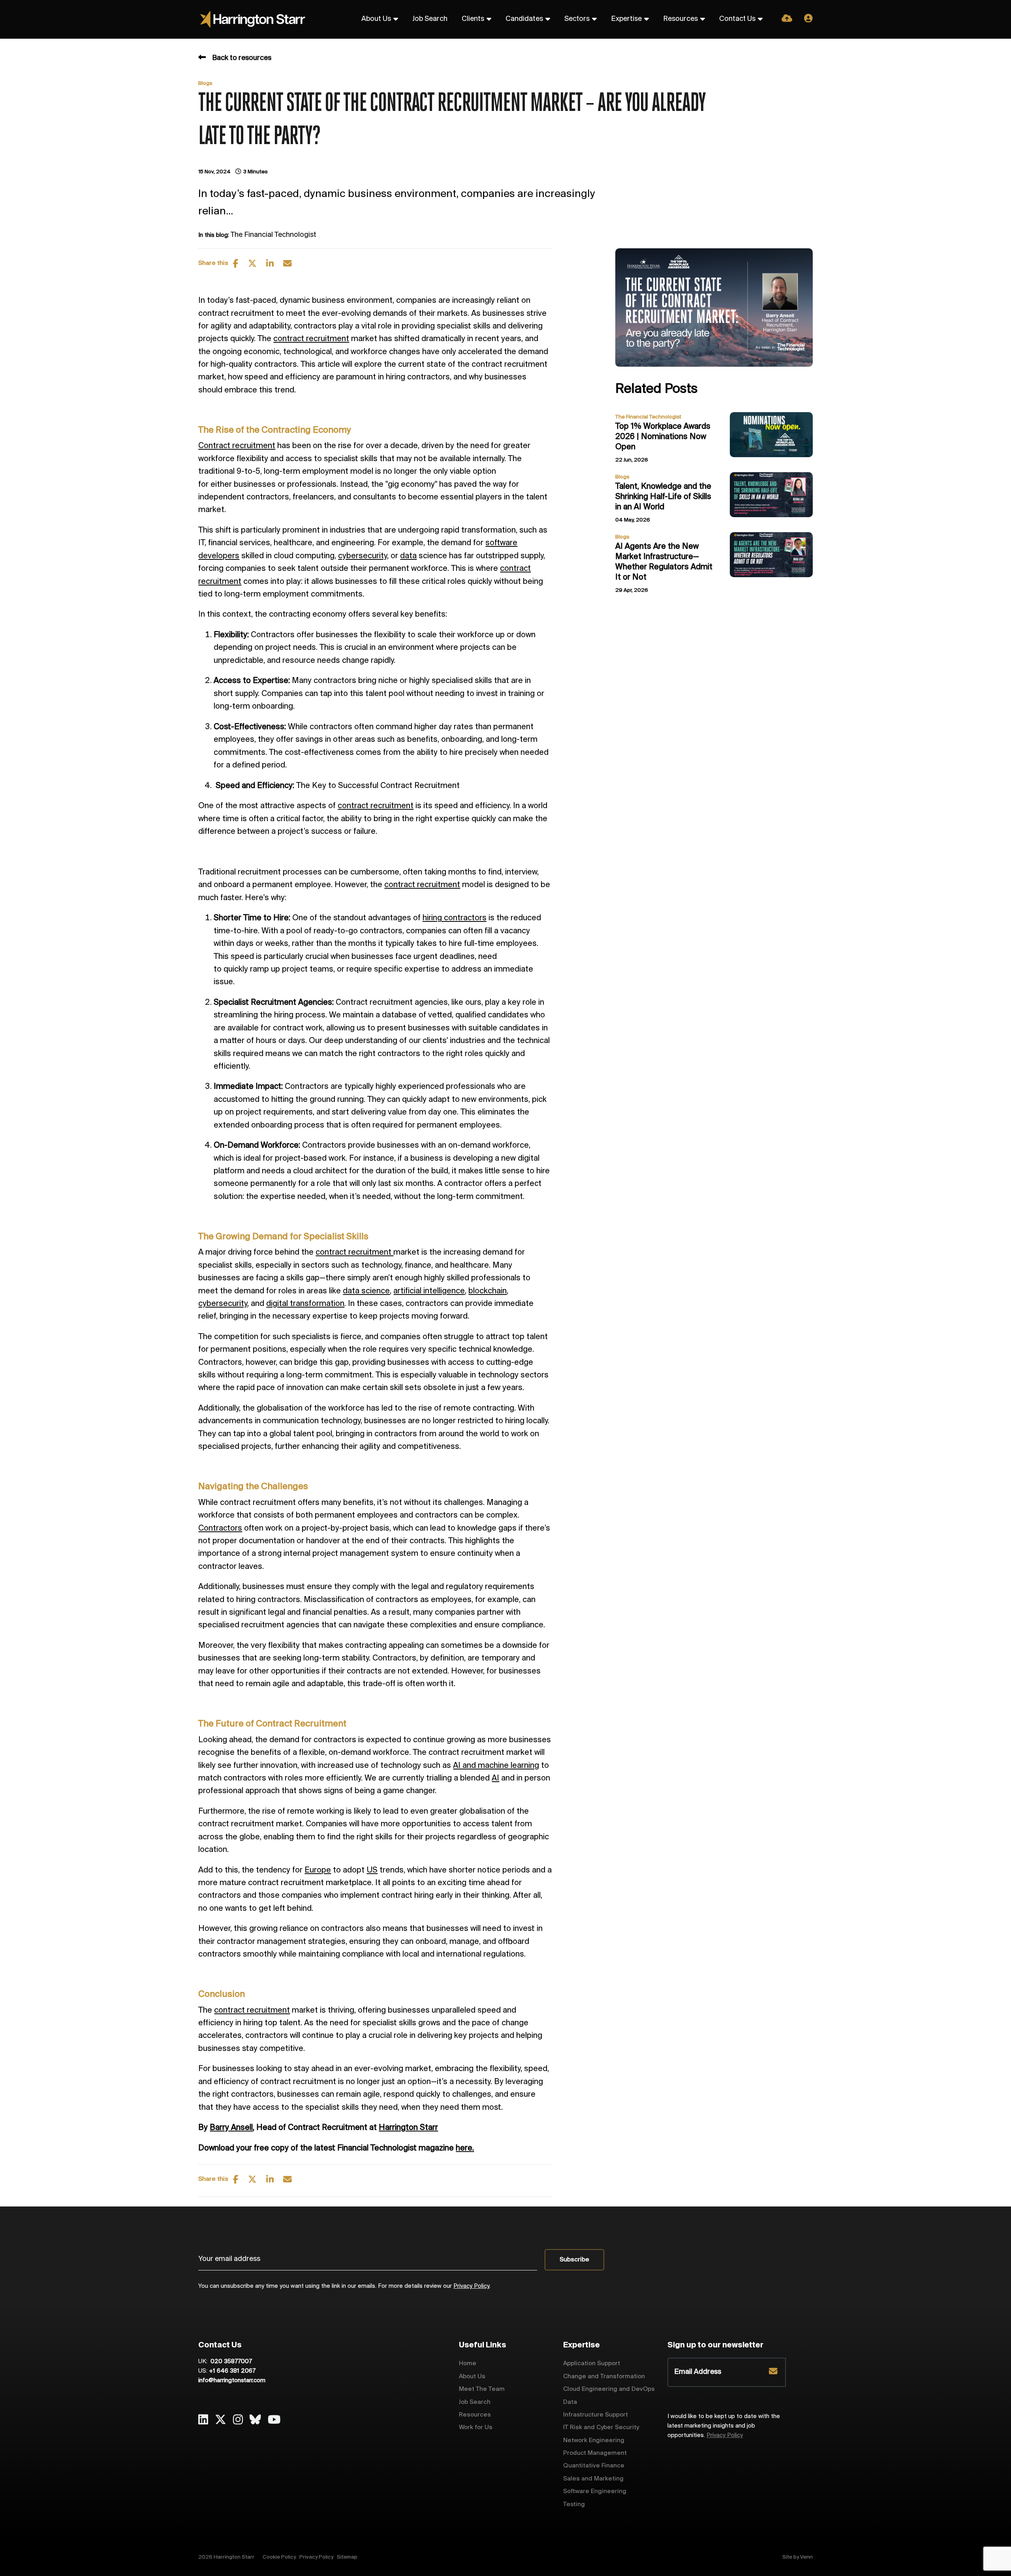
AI (495, 1778)
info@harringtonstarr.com (232, 2381)
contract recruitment (311, 339)
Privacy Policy (471, 2286)
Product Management (595, 2453)
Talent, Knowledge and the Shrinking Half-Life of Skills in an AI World (663, 497)
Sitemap (347, 2557)
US (372, 1870)
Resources (680, 19)
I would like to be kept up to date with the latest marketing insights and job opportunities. (724, 2426)
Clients (473, 19)
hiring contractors (455, 918)
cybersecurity (363, 556)
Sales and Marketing (593, 2479)
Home (468, 2363)
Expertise (626, 19)
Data (570, 2402)
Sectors (577, 19)
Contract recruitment (237, 446)
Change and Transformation (604, 2376)
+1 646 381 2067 (232, 2371)
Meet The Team (482, 2389)
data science (366, 1291)
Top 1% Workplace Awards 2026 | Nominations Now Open (663, 437)
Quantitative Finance (594, 2466)
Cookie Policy (279, 2557)
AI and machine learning (496, 1766)
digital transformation (305, 1304)
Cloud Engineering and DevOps (609, 2389)
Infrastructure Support (596, 2415)
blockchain (488, 1291)
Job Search (430, 19)
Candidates (524, 19)
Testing (574, 2504)
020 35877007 (230, 2362)
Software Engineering (595, 2491)
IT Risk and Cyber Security (601, 2427)
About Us (376, 19)
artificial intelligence (429, 1291)
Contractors (220, 1528)
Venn (806, 2557)
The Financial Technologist (273, 235)
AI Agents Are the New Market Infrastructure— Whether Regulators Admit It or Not (664, 562)
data (408, 556)
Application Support (592, 2363)
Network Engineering (594, 2440)
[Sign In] (808, 19)
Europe (318, 1870)
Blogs (205, 83)
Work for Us (476, 2427)
